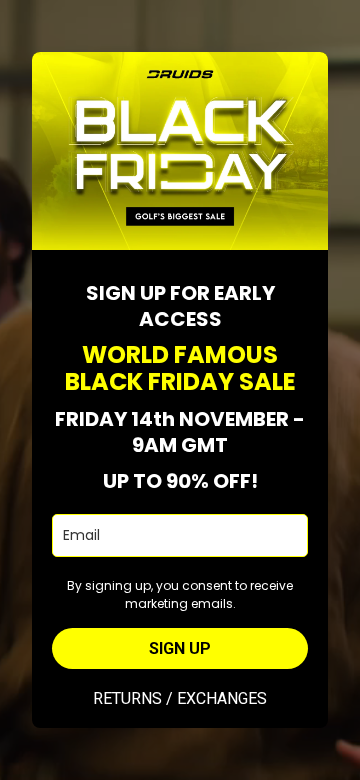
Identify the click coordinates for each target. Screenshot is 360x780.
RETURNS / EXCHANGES (180, 698)
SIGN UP (180, 648)
